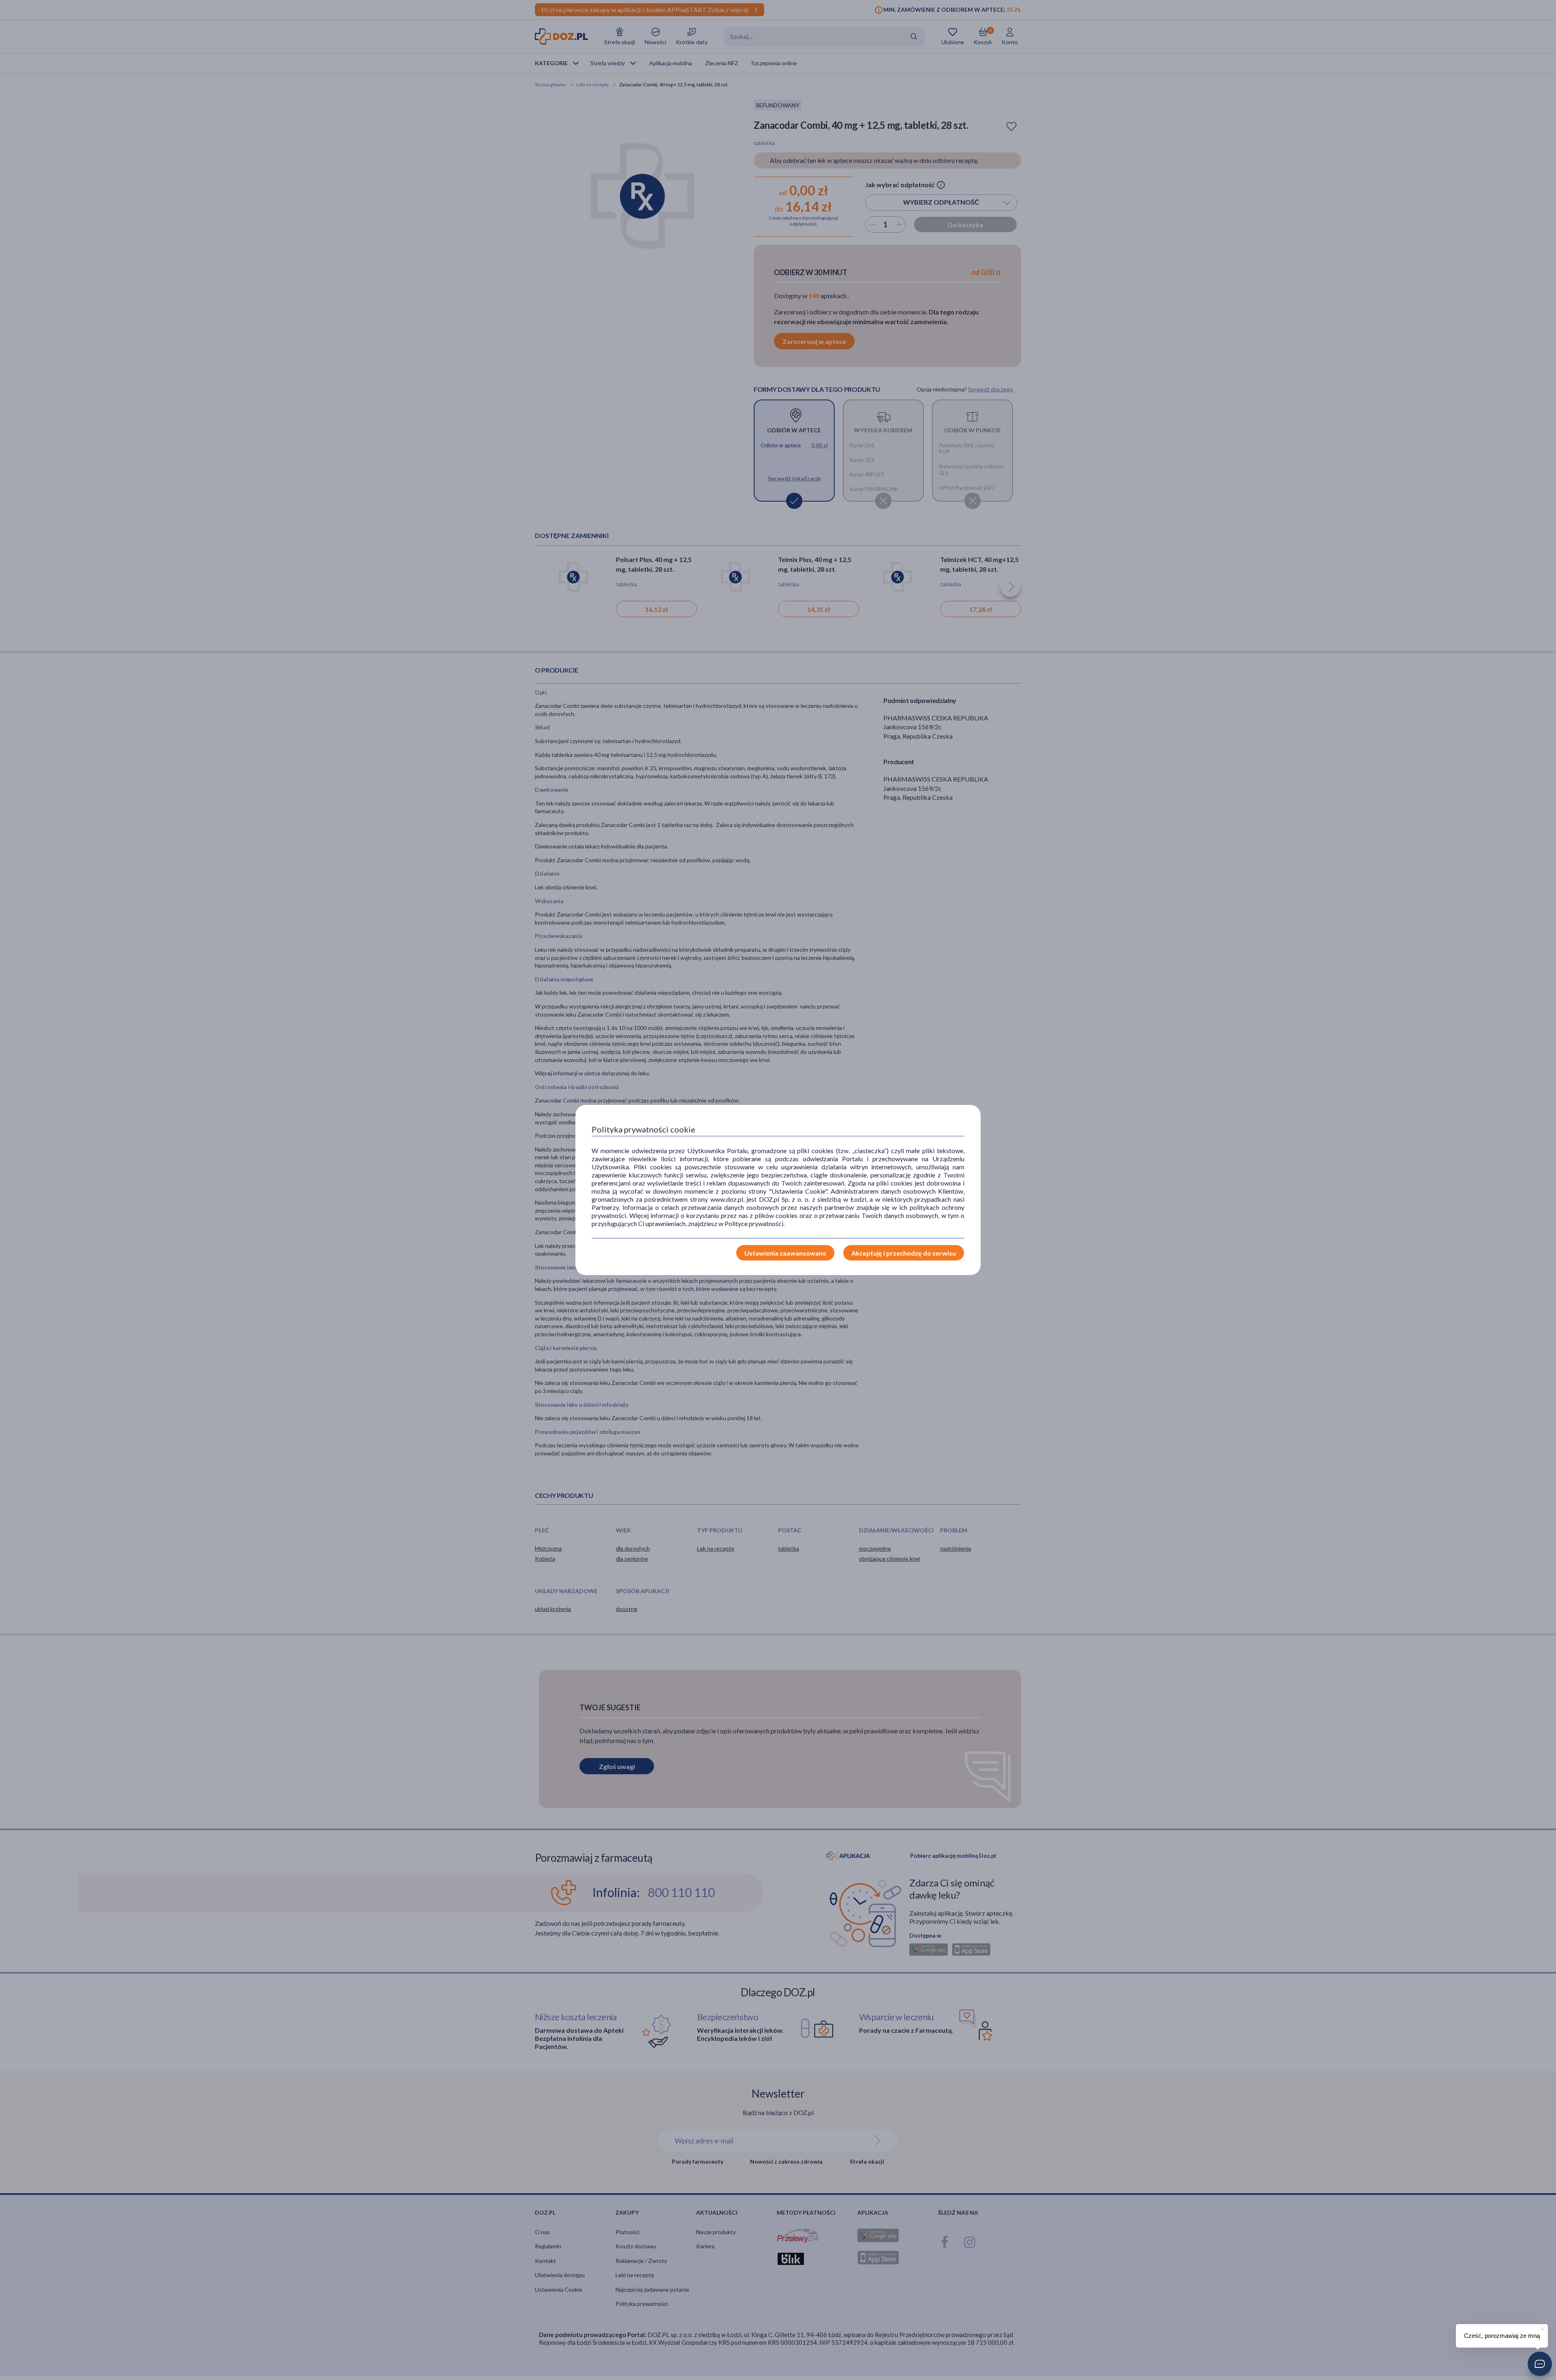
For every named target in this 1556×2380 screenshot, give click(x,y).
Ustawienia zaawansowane (785, 1253)
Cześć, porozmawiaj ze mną (1502, 2336)
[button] (1540, 2364)
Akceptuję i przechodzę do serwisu (904, 1253)
